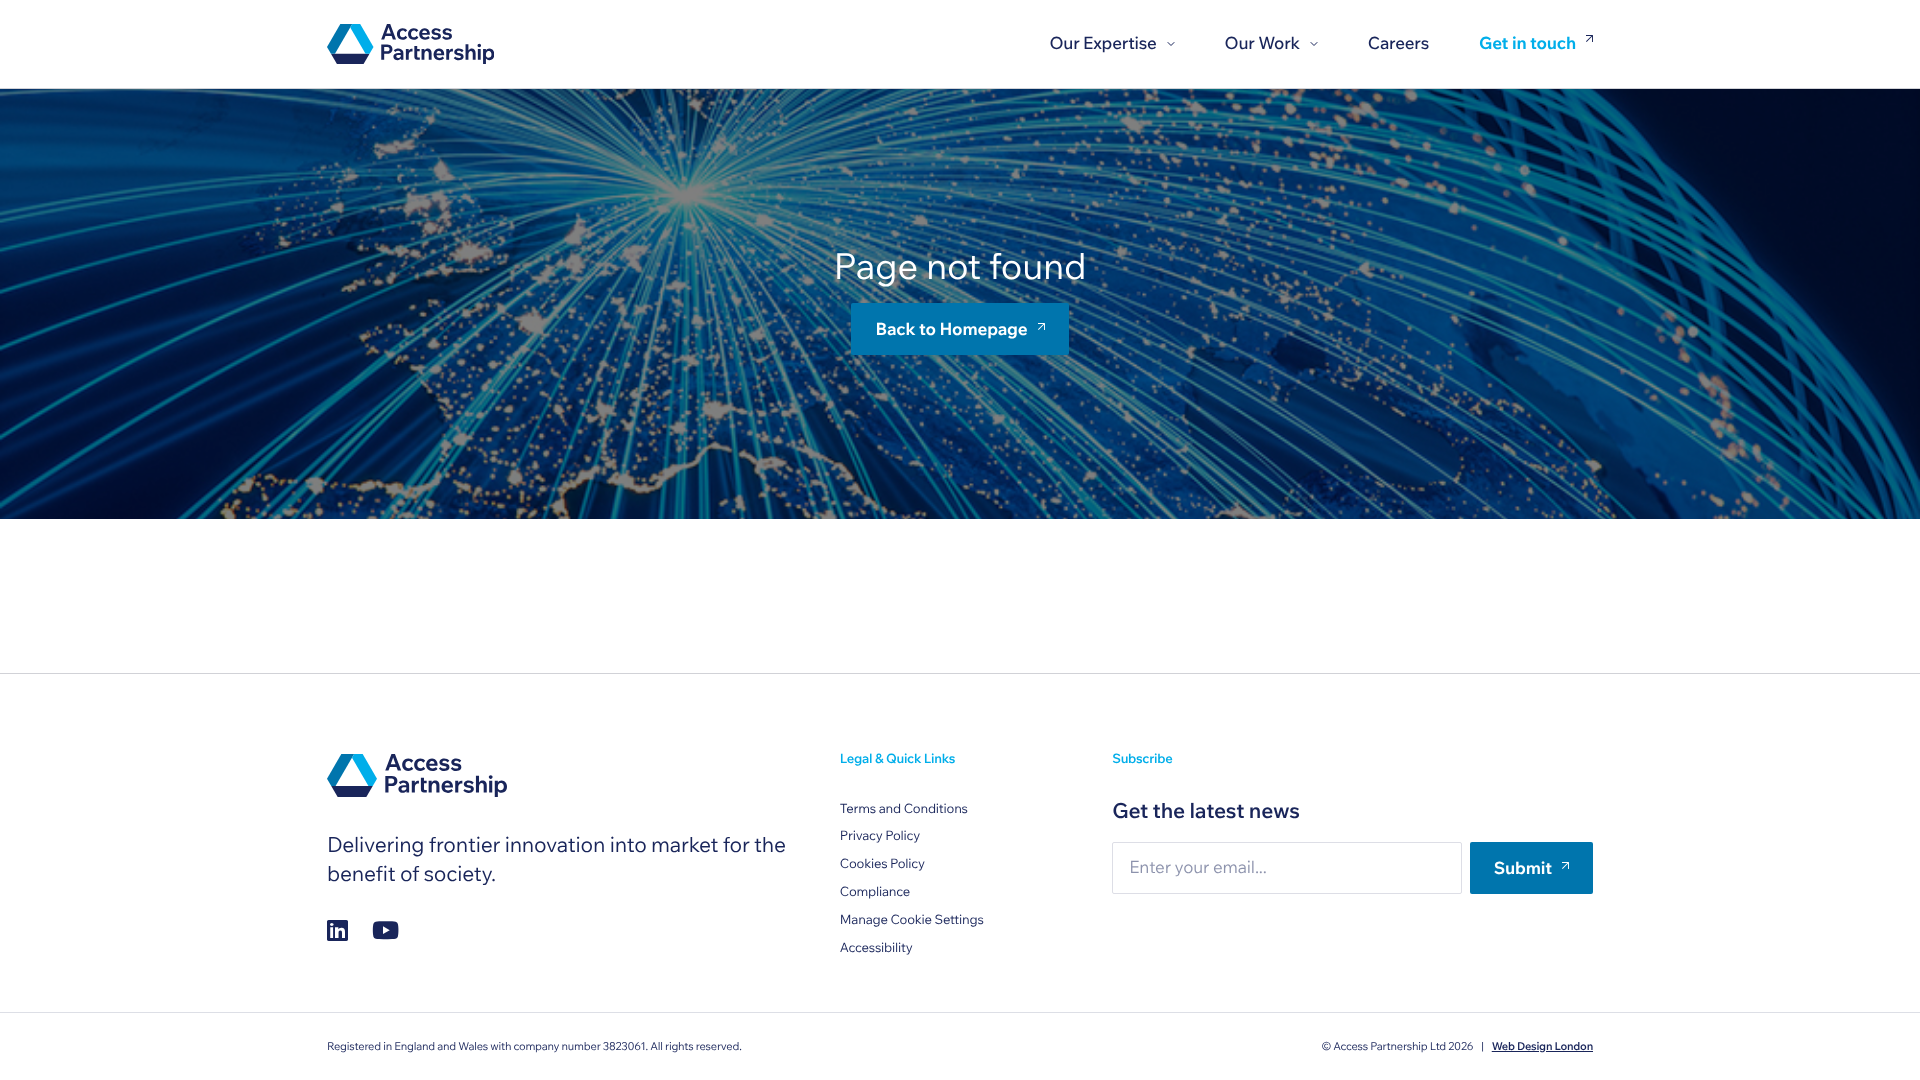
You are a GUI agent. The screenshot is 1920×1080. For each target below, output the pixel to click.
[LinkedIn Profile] (337, 929)
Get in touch (1527, 44)
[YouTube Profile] (385, 929)
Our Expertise (1102, 43)
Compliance (875, 892)
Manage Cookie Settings (912, 920)
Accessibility (876, 948)
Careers (1398, 43)
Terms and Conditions (904, 809)
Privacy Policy (880, 836)
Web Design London (1542, 1046)
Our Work (1262, 43)
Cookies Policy (882, 864)
